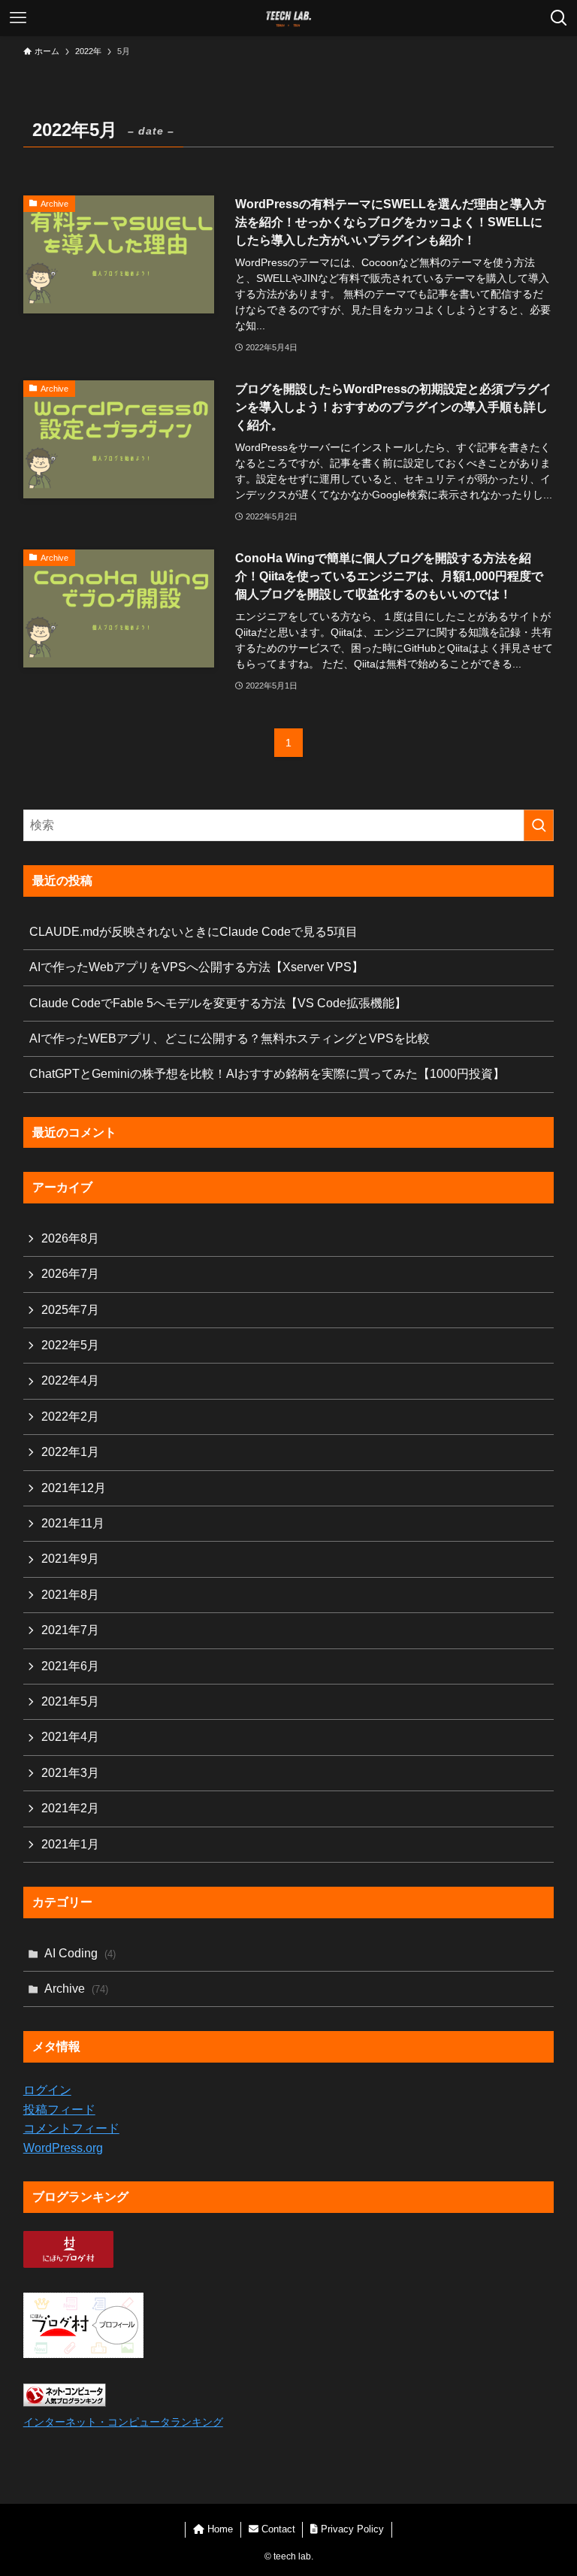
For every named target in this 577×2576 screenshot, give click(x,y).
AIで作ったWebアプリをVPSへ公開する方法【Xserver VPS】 (196, 967)
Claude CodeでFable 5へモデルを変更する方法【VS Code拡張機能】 (218, 1003)
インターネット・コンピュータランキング (123, 2422)
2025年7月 (70, 1310)
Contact (277, 2529)
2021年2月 (70, 1808)
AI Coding (80, 1953)
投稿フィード (59, 2110)
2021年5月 (70, 1701)
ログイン (47, 2090)
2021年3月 (70, 1773)
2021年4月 (70, 1737)
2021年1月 (70, 1844)
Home (219, 2529)
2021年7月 (70, 1630)
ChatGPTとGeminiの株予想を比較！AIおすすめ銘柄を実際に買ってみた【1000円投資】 (267, 1074)
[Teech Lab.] (288, 18)
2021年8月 (70, 1595)
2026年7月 (70, 1274)
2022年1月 (70, 1452)
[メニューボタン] (18, 18)
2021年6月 (70, 1666)
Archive (76, 1989)
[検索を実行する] (539, 825)
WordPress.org (63, 2148)
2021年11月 (73, 1523)
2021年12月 (74, 1488)
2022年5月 (70, 1345)
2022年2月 (70, 1417)
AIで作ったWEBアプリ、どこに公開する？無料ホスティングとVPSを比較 (230, 1038)
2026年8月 (70, 1238)
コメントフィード (71, 2128)
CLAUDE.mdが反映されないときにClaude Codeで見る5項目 (193, 932)
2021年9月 (70, 1559)
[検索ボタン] (559, 18)
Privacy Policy (351, 2529)
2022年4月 (70, 1380)
